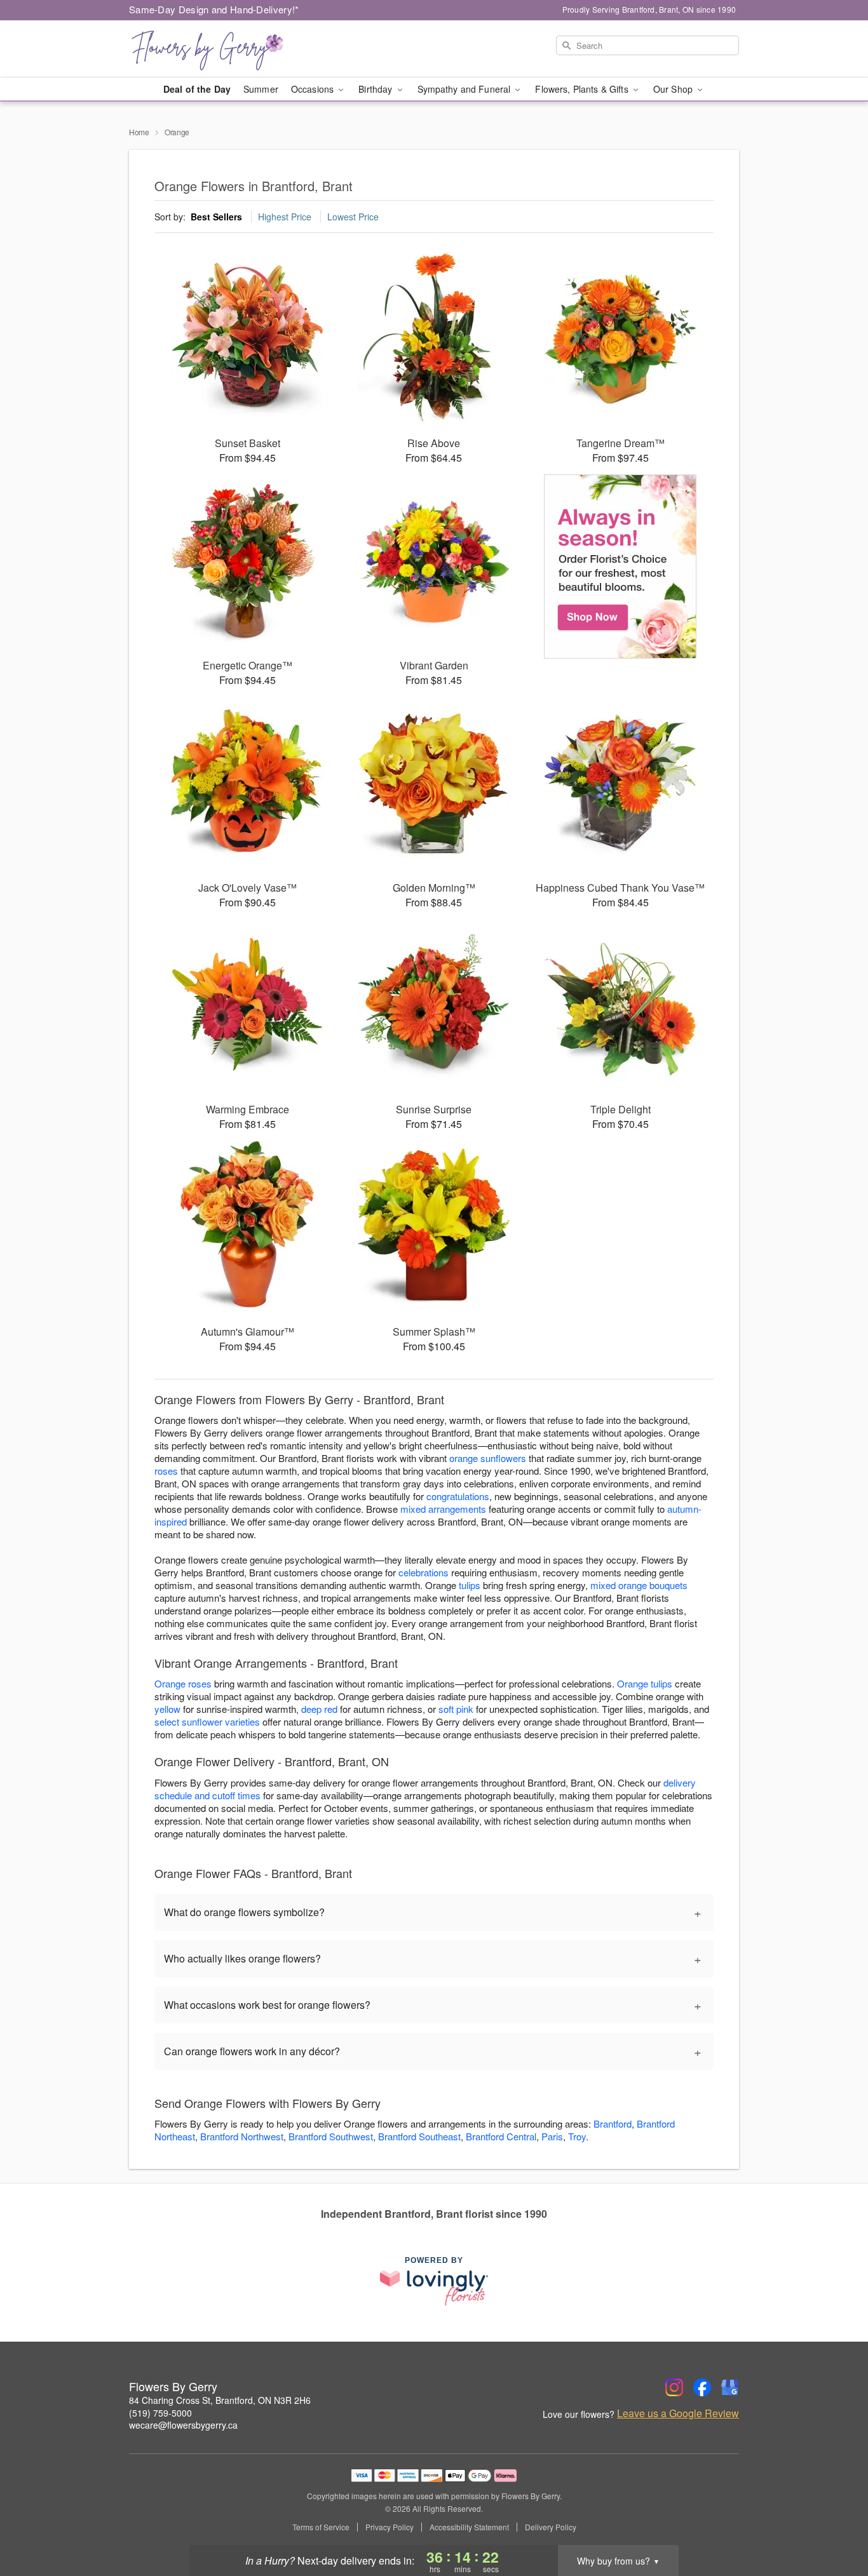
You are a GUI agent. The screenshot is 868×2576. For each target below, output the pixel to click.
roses (166, 1471)
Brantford (613, 2123)
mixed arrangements (443, 1509)
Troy (577, 2136)
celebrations (424, 1572)
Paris (552, 2136)
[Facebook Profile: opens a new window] (702, 2387)
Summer (261, 89)
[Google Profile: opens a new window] (730, 2387)
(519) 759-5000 (160, 2413)
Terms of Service (321, 2527)
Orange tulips (645, 1683)
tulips (470, 1585)
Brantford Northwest (242, 2136)
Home (139, 132)
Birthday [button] (376, 89)
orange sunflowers (488, 1458)
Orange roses (183, 1683)
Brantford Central (501, 2136)
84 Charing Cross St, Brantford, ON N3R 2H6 (220, 2400)
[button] (835, 2522)
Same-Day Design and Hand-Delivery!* (214, 9)
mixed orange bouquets (639, 1585)
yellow (167, 1709)
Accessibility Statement (469, 2527)
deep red (319, 1709)
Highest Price (285, 217)
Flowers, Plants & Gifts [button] (583, 89)
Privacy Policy (390, 2527)
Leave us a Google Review (678, 2413)
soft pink (456, 1709)
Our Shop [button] (674, 89)
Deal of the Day (197, 89)
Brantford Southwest (331, 2136)
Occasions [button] (314, 89)
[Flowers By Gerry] (220, 49)
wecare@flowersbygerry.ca (183, 2425)
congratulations (458, 1496)
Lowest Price (353, 217)
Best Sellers (216, 217)
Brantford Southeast (419, 2136)
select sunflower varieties (207, 1721)
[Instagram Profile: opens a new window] (674, 2387)
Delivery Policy (551, 2527)
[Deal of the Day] (620, 567)
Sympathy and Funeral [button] (465, 89)
